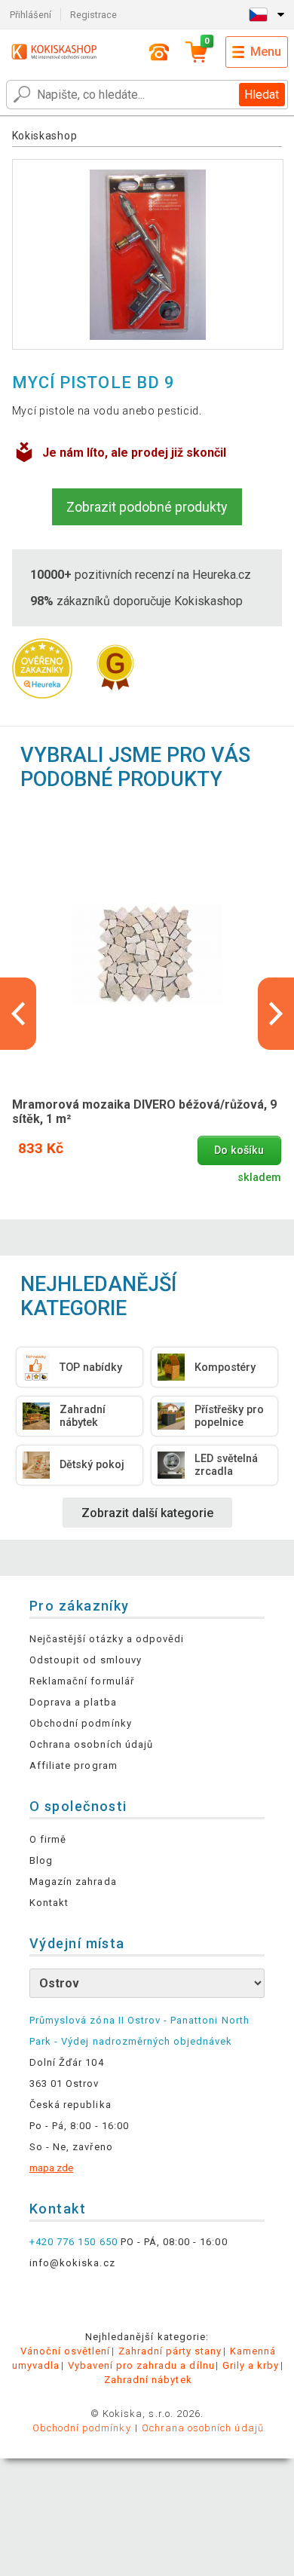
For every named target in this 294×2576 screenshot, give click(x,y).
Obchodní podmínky (81, 1723)
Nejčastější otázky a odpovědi (107, 1639)
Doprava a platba (73, 1702)
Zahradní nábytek (148, 2380)
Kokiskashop (45, 136)
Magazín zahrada (73, 1882)
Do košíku (239, 1150)
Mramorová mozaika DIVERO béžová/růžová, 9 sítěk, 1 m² (144, 1112)
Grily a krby (251, 2365)
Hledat (262, 95)
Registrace (93, 15)
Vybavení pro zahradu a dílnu (141, 2365)
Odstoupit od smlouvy (86, 1660)
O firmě (48, 1839)
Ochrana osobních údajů (91, 1744)
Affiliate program (73, 1765)
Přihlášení (31, 15)
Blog (41, 1860)
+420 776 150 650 (73, 2242)
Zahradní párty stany (170, 2351)
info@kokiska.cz (72, 2263)
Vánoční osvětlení (66, 2351)
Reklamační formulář (82, 1681)
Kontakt (49, 1903)
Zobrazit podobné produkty (147, 507)
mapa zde (51, 2168)
